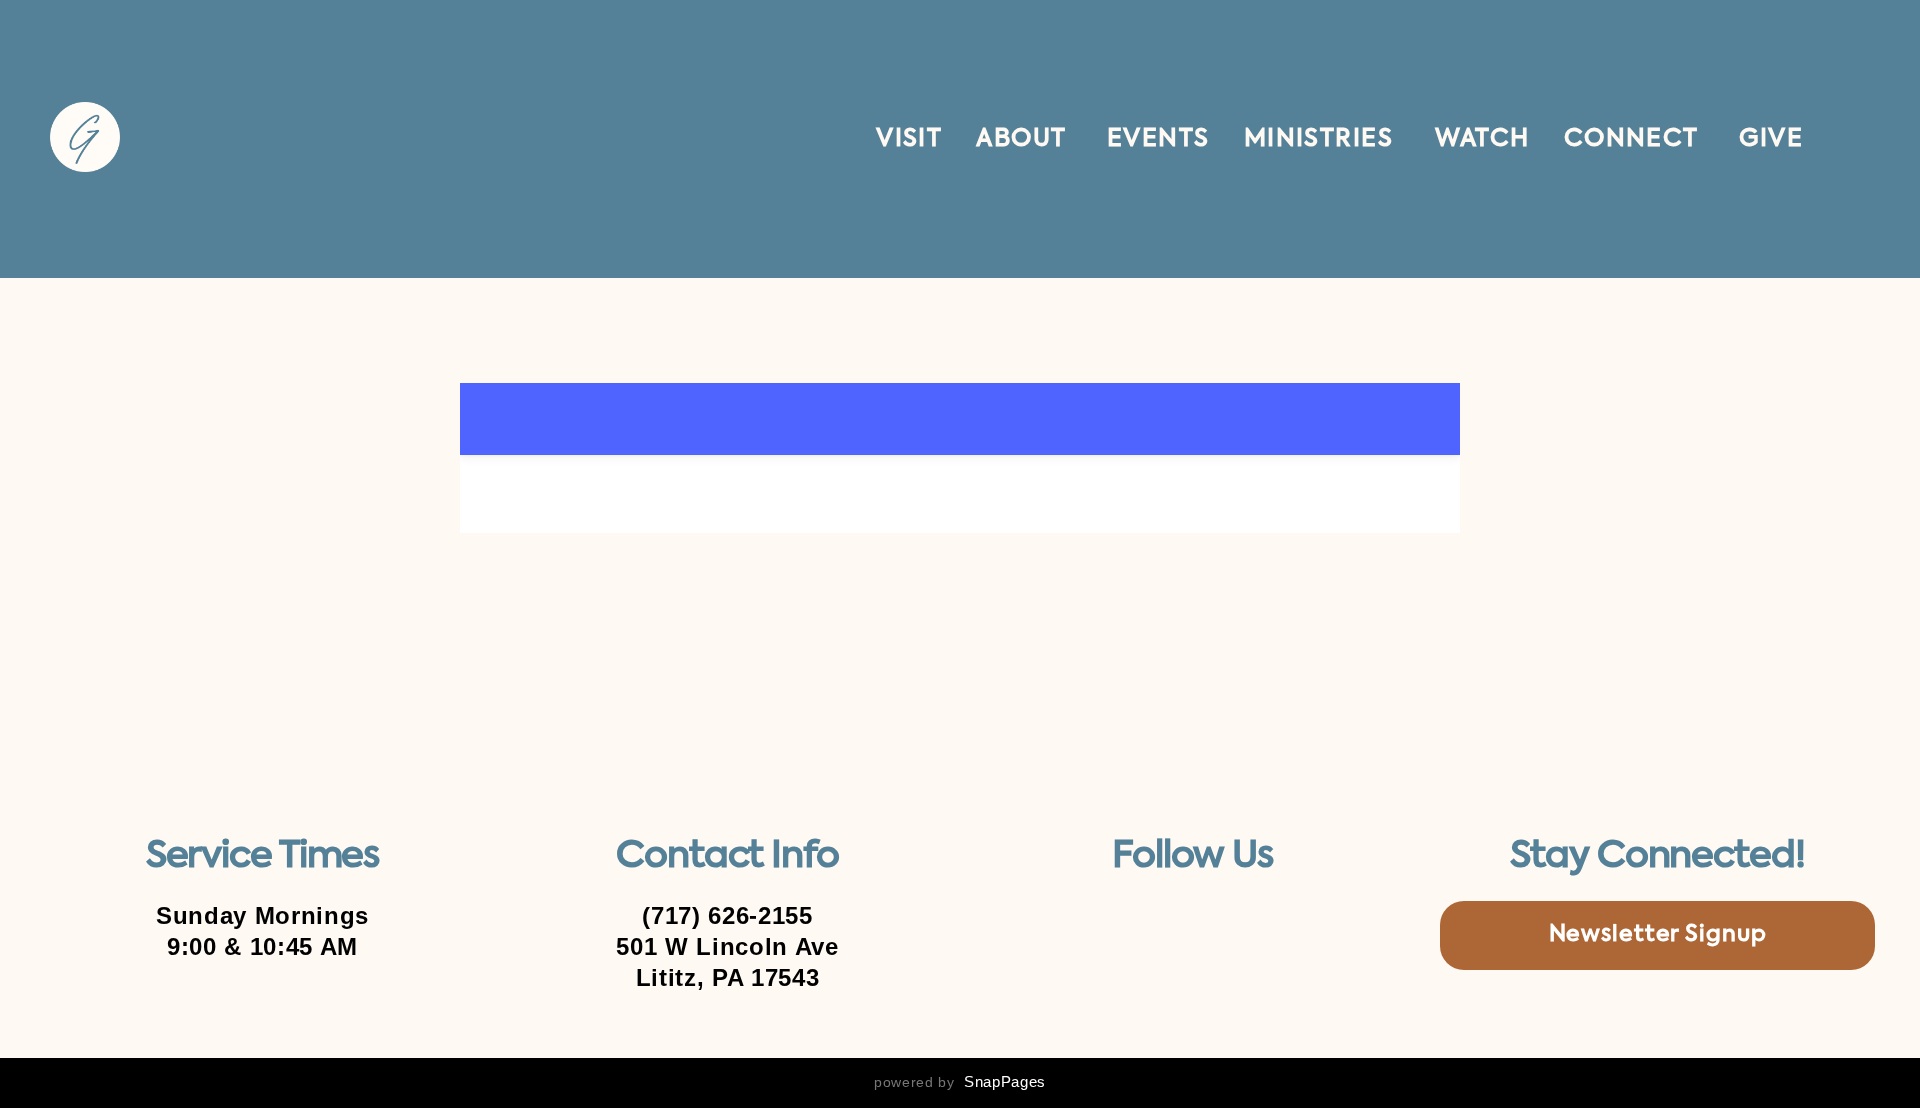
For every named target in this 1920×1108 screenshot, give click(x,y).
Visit (909, 139)
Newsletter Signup (1658, 935)
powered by (960, 1082)
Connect (1635, 139)
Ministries (1322, 139)
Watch (1482, 139)
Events (1158, 139)
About (1024, 139)
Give (1771, 139)
